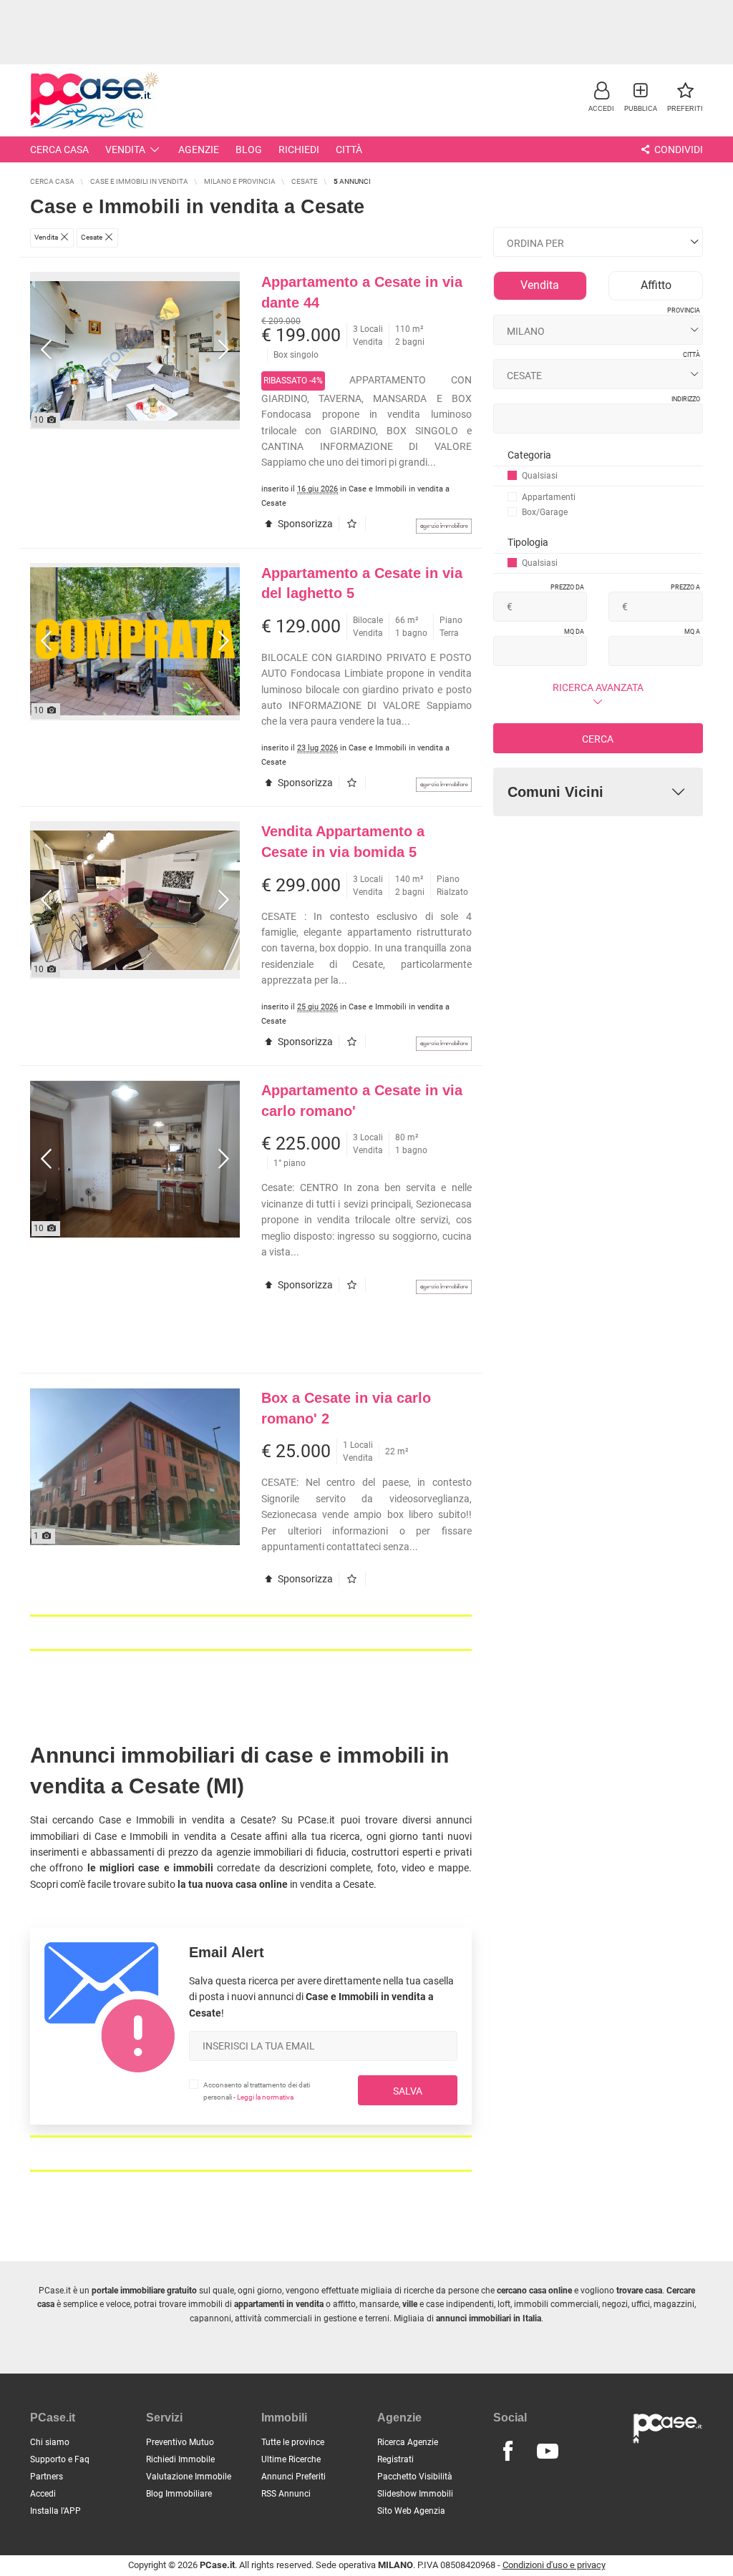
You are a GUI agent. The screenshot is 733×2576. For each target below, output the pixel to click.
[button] (601, 96)
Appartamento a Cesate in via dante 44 (362, 292)
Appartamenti (549, 497)
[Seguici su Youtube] (548, 2452)
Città (349, 150)
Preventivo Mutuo (180, 2442)
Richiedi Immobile (180, 2459)
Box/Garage (545, 512)
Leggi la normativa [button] (265, 2097)
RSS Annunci (286, 2494)
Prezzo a (685, 587)
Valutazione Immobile (189, 2477)
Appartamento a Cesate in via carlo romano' (362, 1101)
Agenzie (199, 150)
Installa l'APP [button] (55, 2511)
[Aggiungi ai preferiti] (355, 524)
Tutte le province (293, 2442)
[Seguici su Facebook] (508, 2452)
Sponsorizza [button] (304, 524)
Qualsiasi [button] (540, 476)
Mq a (692, 632)
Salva (408, 2091)
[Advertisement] (366, 32)
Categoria (529, 455)
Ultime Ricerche (291, 2459)
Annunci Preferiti (293, 2477)
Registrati (395, 2459)
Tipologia (528, 542)
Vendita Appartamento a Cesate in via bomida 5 (343, 842)
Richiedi (299, 150)
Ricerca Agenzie (408, 2442)
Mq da (574, 632)
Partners (47, 2477)
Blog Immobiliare (179, 2494)
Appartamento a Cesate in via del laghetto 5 (362, 583)
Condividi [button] (678, 150)
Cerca (598, 739)
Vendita (125, 150)
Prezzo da (567, 587)
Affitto (656, 285)
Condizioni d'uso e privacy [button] (554, 2565)
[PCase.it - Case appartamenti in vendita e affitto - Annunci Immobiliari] (94, 98)
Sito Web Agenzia (411, 2511)
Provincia (684, 310)
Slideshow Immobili (415, 2494)
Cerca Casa (59, 150)
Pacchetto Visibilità (415, 2477)
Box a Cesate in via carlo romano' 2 (346, 1408)
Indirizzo (686, 399)
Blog (249, 150)
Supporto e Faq (60, 2459)
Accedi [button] (43, 2494)
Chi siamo (50, 2442)
